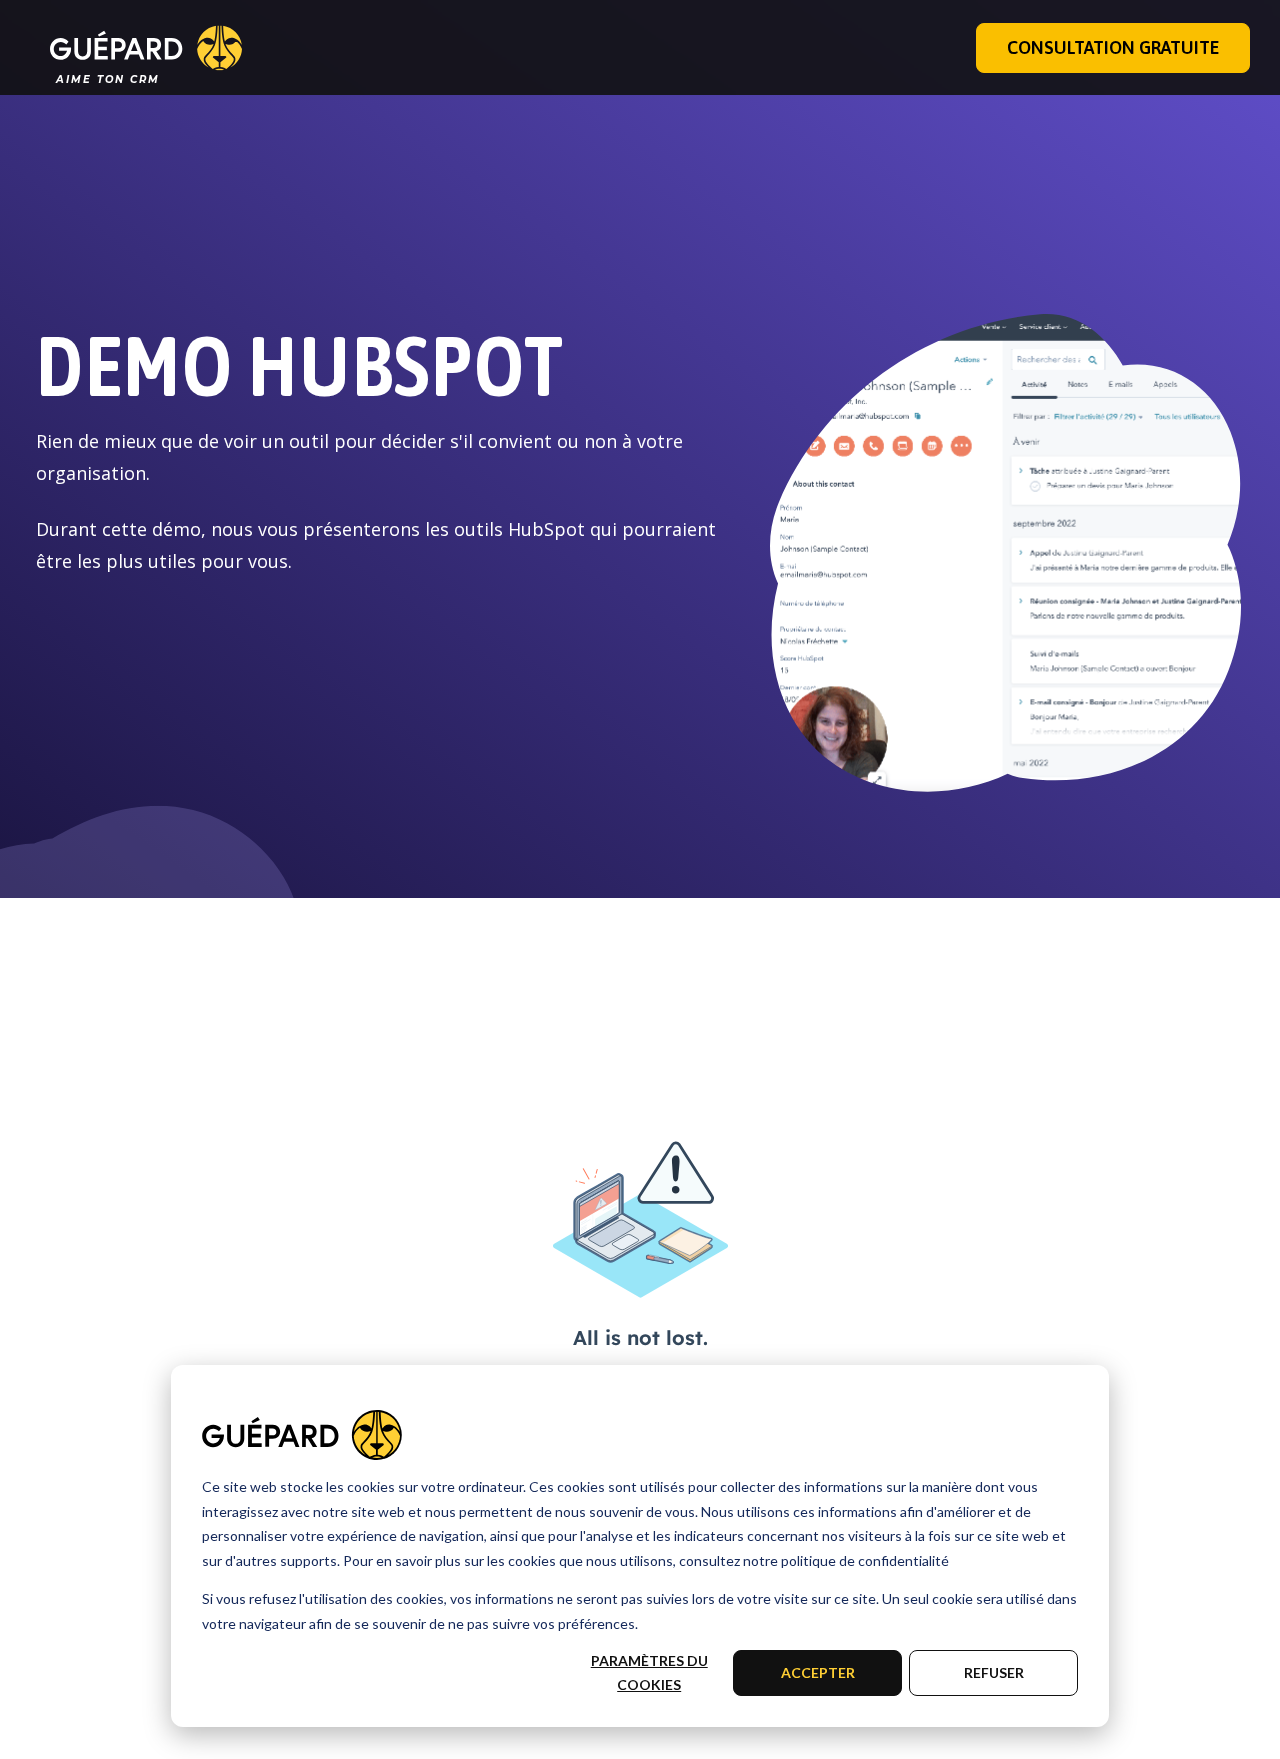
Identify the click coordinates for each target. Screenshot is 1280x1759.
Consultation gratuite (1113, 47)
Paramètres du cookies (649, 1673)
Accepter (818, 1672)
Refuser (994, 1672)
